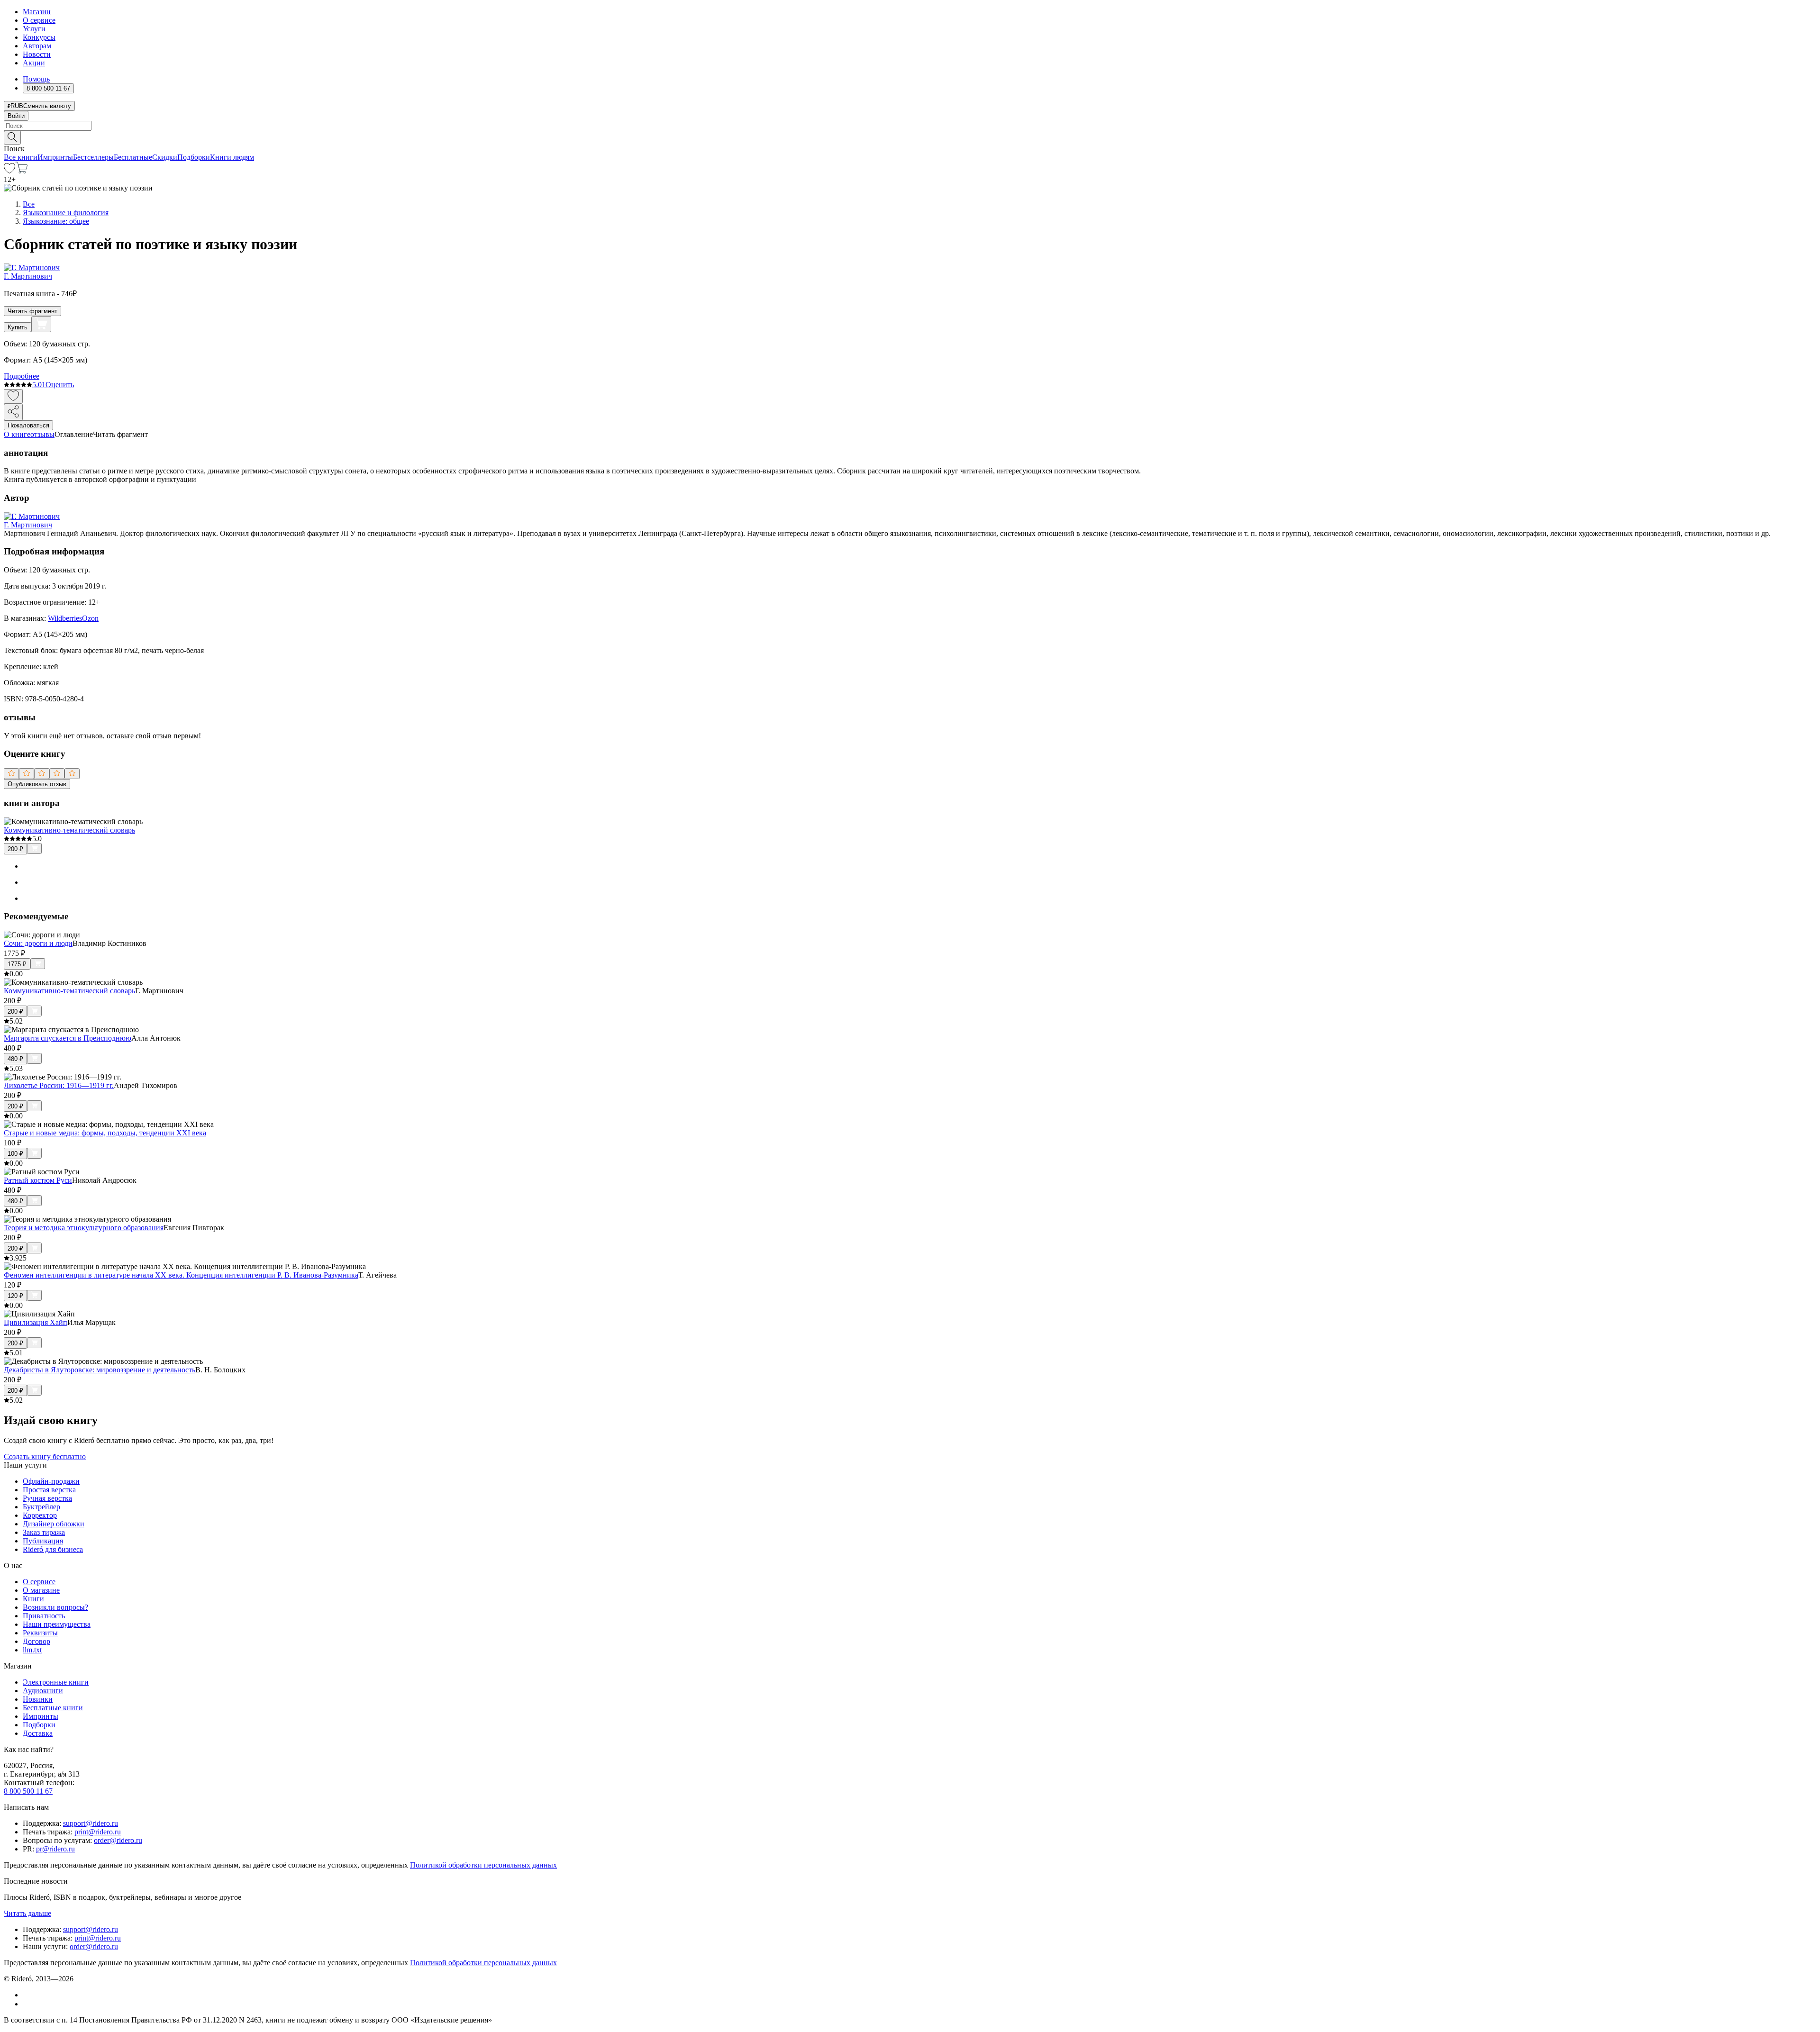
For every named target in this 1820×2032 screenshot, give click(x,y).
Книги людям (232, 157)
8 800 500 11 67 (28, 1791)
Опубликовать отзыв (37, 784)
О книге (17, 434)
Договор (36, 1641)
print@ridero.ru (98, 1832)
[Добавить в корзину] (41, 324)
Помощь (36, 79)
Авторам (37, 46)
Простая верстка (49, 1490)
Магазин (37, 12)
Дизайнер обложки (54, 1524)
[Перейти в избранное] (9, 171)
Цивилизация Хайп (36, 1322)
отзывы (42, 434)
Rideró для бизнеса (53, 1549)
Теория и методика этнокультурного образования (84, 1228)
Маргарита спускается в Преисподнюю (68, 1038)
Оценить (60, 385)
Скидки (165, 157)
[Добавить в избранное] (13, 396)
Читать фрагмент (32, 311)
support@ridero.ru (91, 1823)
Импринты (55, 157)
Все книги (21, 157)
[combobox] (910, 126)
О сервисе (39, 20)
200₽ (15, 849)
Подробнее (22, 376)
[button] (910, 137)
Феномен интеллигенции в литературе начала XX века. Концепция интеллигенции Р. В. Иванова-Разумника (181, 1275)
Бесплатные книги (53, 1708)
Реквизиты (40, 1633)
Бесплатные (133, 157)
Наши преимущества (57, 1624)
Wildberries (65, 618)
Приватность (44, 1616)
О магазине (41, 1590)
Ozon (90, 618)
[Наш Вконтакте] (28, 1995)
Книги (33, 1599)
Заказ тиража (44, 1532)
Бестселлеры (93, 157)
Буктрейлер (41, 1507)
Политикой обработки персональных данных (483, 1865)
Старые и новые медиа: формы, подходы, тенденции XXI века (105, 1133)
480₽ (15, 1059)
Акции (34, 63)
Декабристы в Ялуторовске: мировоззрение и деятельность (100, 1370)
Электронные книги (56, 1682)
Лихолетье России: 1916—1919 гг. (59, 1085)
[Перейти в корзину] (22, 171)
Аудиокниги (43, 1691)
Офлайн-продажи (51, 1481)
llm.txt (32, 1650)
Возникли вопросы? (55, 1607)
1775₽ (17, 964)
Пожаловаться (28, 425)
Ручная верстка (47, 1498)
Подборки (194, 157)
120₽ (15, 1296)
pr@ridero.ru (55, 1849)
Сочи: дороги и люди (38, 943)
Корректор (40, 1515)
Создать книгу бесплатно (45, 1456)
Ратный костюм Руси (38, 1180)
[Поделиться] (13, 412)
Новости (37, 54)
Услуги (34, 29)
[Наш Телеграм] (27, 2004)
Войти (16, 116)
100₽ (15, 1154)
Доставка (38, 1733)
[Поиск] (12, 138)
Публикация (43, 1541)
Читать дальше (27, 1913)
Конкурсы (39, 37)
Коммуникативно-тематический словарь (69, 830)
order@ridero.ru (118, 1840)
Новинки (38, 1699)
